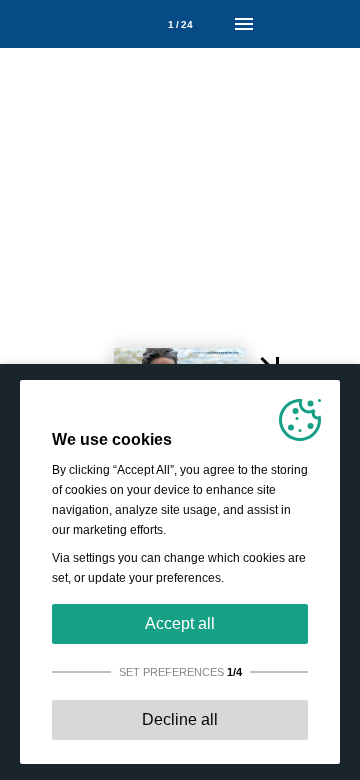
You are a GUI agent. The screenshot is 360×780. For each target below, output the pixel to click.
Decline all (180, 719)
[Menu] (244, 24)
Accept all (180, 623)
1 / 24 (180, 24)
